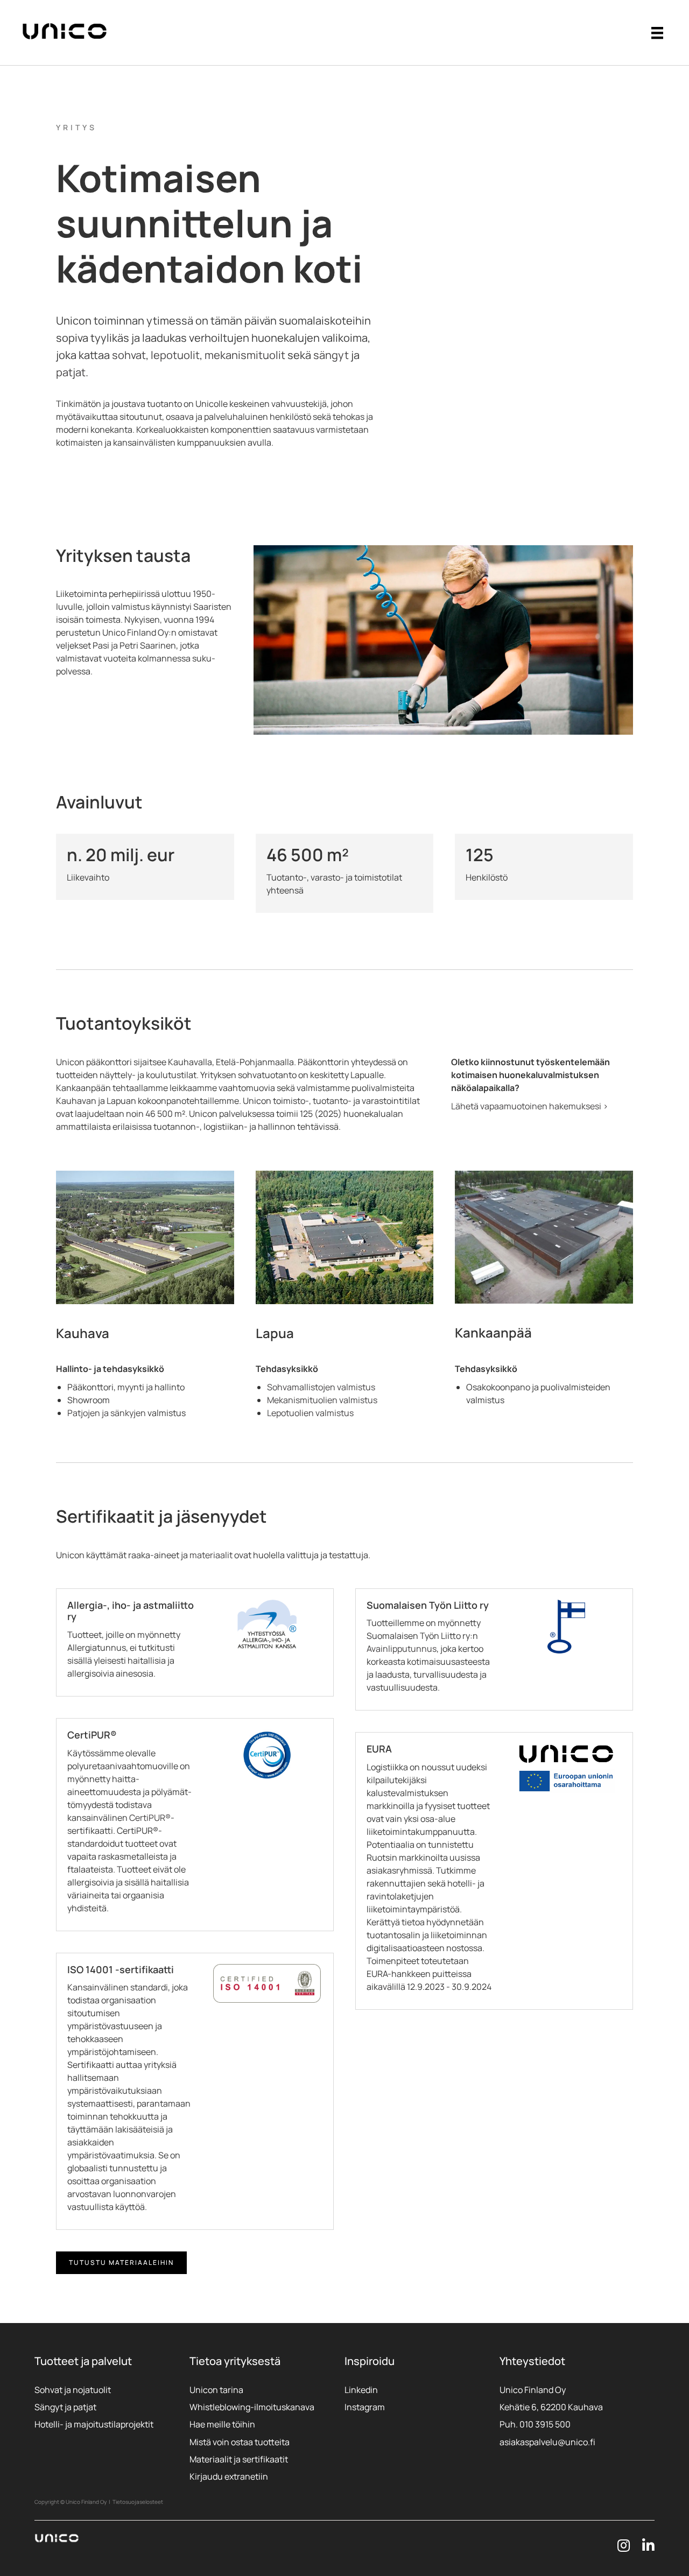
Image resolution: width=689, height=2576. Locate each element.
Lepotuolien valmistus (310, 1413)
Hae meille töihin (222, 2424)
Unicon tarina (216, 2390)
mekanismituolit (245, 355)
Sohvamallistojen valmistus (321, 1387)
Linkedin (361, 2390)
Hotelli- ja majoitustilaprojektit (94, 2424)
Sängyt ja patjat (65, 2407)
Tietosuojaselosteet (138, 2502)
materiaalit (211, 1555)
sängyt (331, 355)
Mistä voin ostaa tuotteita (240, 2442)
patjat (71, 372)
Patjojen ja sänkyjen (107, 1413)
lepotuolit (175, 355)
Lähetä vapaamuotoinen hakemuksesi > (530, 1106)
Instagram (365, 2407)
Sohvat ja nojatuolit (73, 2390)
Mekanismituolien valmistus (322, 1400)
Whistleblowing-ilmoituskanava (252, 2407)
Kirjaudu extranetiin (229, 2476)
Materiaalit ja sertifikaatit (239, 2459)
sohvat (129, 355)
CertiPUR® (150, 1818)
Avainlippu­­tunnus (402, 1649)
